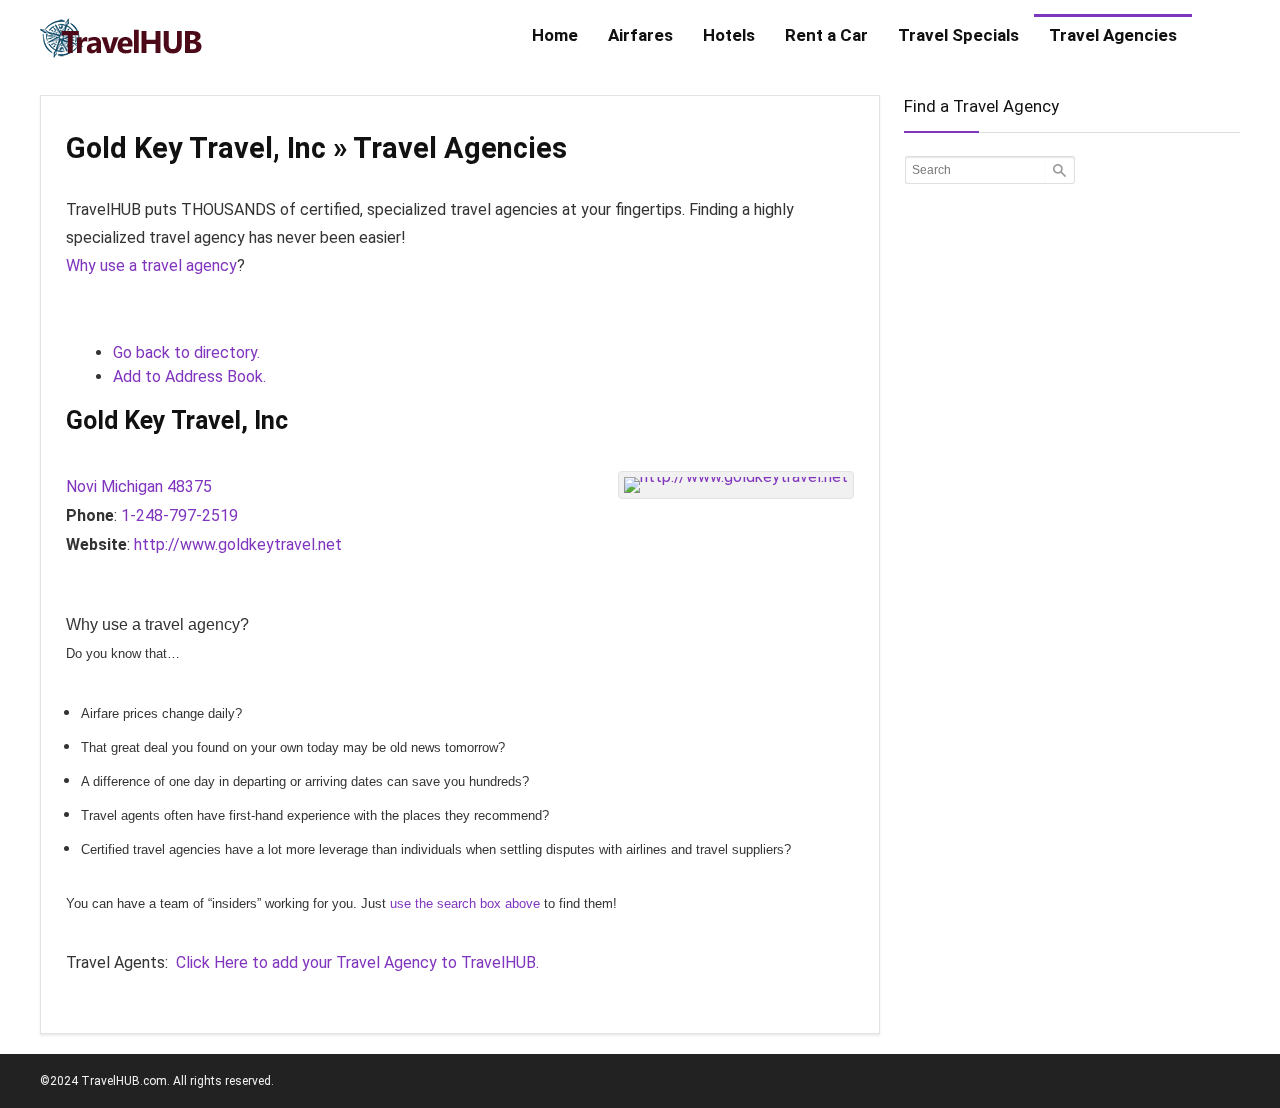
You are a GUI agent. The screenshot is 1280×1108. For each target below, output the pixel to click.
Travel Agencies (1113, 35)
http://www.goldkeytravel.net (238, 544)
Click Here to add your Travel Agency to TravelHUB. (357, 962)
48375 (189, 486)
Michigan (132, 486)
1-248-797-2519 (179, 515)
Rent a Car (826, 35)
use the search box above (465, 903)
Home (555, 35)
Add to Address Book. (189, 376)
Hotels (729, 35)
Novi (81, 486)
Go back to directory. (186, 352)
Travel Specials (958, 35)
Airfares (640, 35)
